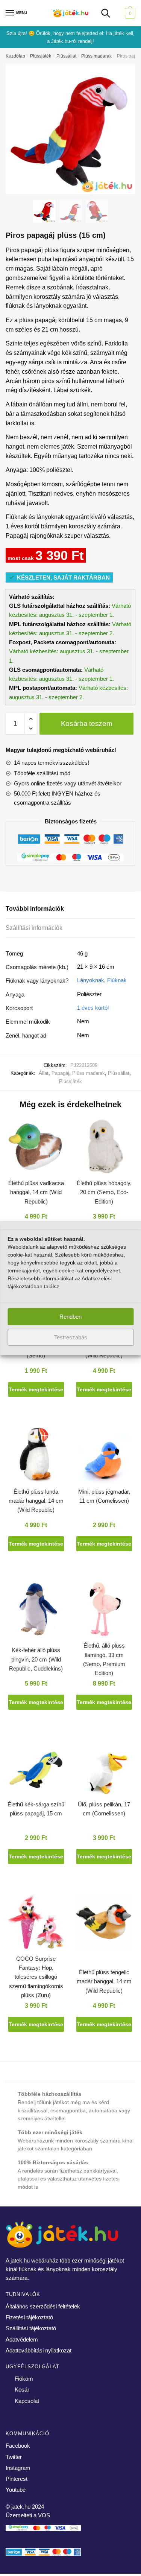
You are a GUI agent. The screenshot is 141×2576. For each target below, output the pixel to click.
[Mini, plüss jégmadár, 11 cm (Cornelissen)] (104, 1456)
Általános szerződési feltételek (43, 2306)
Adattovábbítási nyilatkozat (39, 2350)
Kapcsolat (27, 2401)
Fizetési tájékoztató (29, 2317)
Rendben (70, 1317)
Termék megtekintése (36, 1389)
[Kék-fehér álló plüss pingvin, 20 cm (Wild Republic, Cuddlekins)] (36, 1611)
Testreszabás (71, 1337)
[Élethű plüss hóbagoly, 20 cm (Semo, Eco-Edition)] (104, 1148)
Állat (44, 1073)
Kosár (22, 2390)
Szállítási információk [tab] (34, 928)
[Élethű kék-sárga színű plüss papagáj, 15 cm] (36, 1769)
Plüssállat (66, 56)
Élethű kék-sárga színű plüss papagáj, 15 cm (36, 1809)
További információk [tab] (35, 909)
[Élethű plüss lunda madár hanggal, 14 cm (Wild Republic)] (36, 1456)
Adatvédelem (22, 2339)
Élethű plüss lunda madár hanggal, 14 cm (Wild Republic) (36, 1501)
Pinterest (17, 2479)
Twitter (14, 2457)
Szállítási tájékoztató (31, 2328)
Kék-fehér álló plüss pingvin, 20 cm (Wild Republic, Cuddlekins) (36, 1659)
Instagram (18, 2468)
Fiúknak (117, 980)
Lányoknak (91, 980)
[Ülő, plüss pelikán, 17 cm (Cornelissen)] (104, 1769)
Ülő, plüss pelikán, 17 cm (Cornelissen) (104, 1809)
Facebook (18, 2446)
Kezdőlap (15, 56)
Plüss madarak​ (96, 56)
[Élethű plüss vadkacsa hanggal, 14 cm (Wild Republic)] (36, 1148)
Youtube (16, 2490)
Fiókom (24, 2379)
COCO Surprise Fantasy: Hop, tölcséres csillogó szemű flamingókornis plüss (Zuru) (36, 1977)
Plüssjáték (41, 56)
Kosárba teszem (87, 724)
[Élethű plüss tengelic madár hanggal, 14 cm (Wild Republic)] (104, 1923)
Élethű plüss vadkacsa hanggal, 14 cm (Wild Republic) (36, 1192)
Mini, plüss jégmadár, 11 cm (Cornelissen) (104, 1496)
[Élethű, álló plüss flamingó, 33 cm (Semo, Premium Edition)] (104, 1611)
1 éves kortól (93, 1008)
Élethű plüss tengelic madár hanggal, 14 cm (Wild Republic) (104, 1981)
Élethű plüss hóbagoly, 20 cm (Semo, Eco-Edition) (104, 1192)
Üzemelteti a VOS (28, 2515)
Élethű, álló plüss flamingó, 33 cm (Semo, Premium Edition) (104, 1659)
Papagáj (60, 1073)
